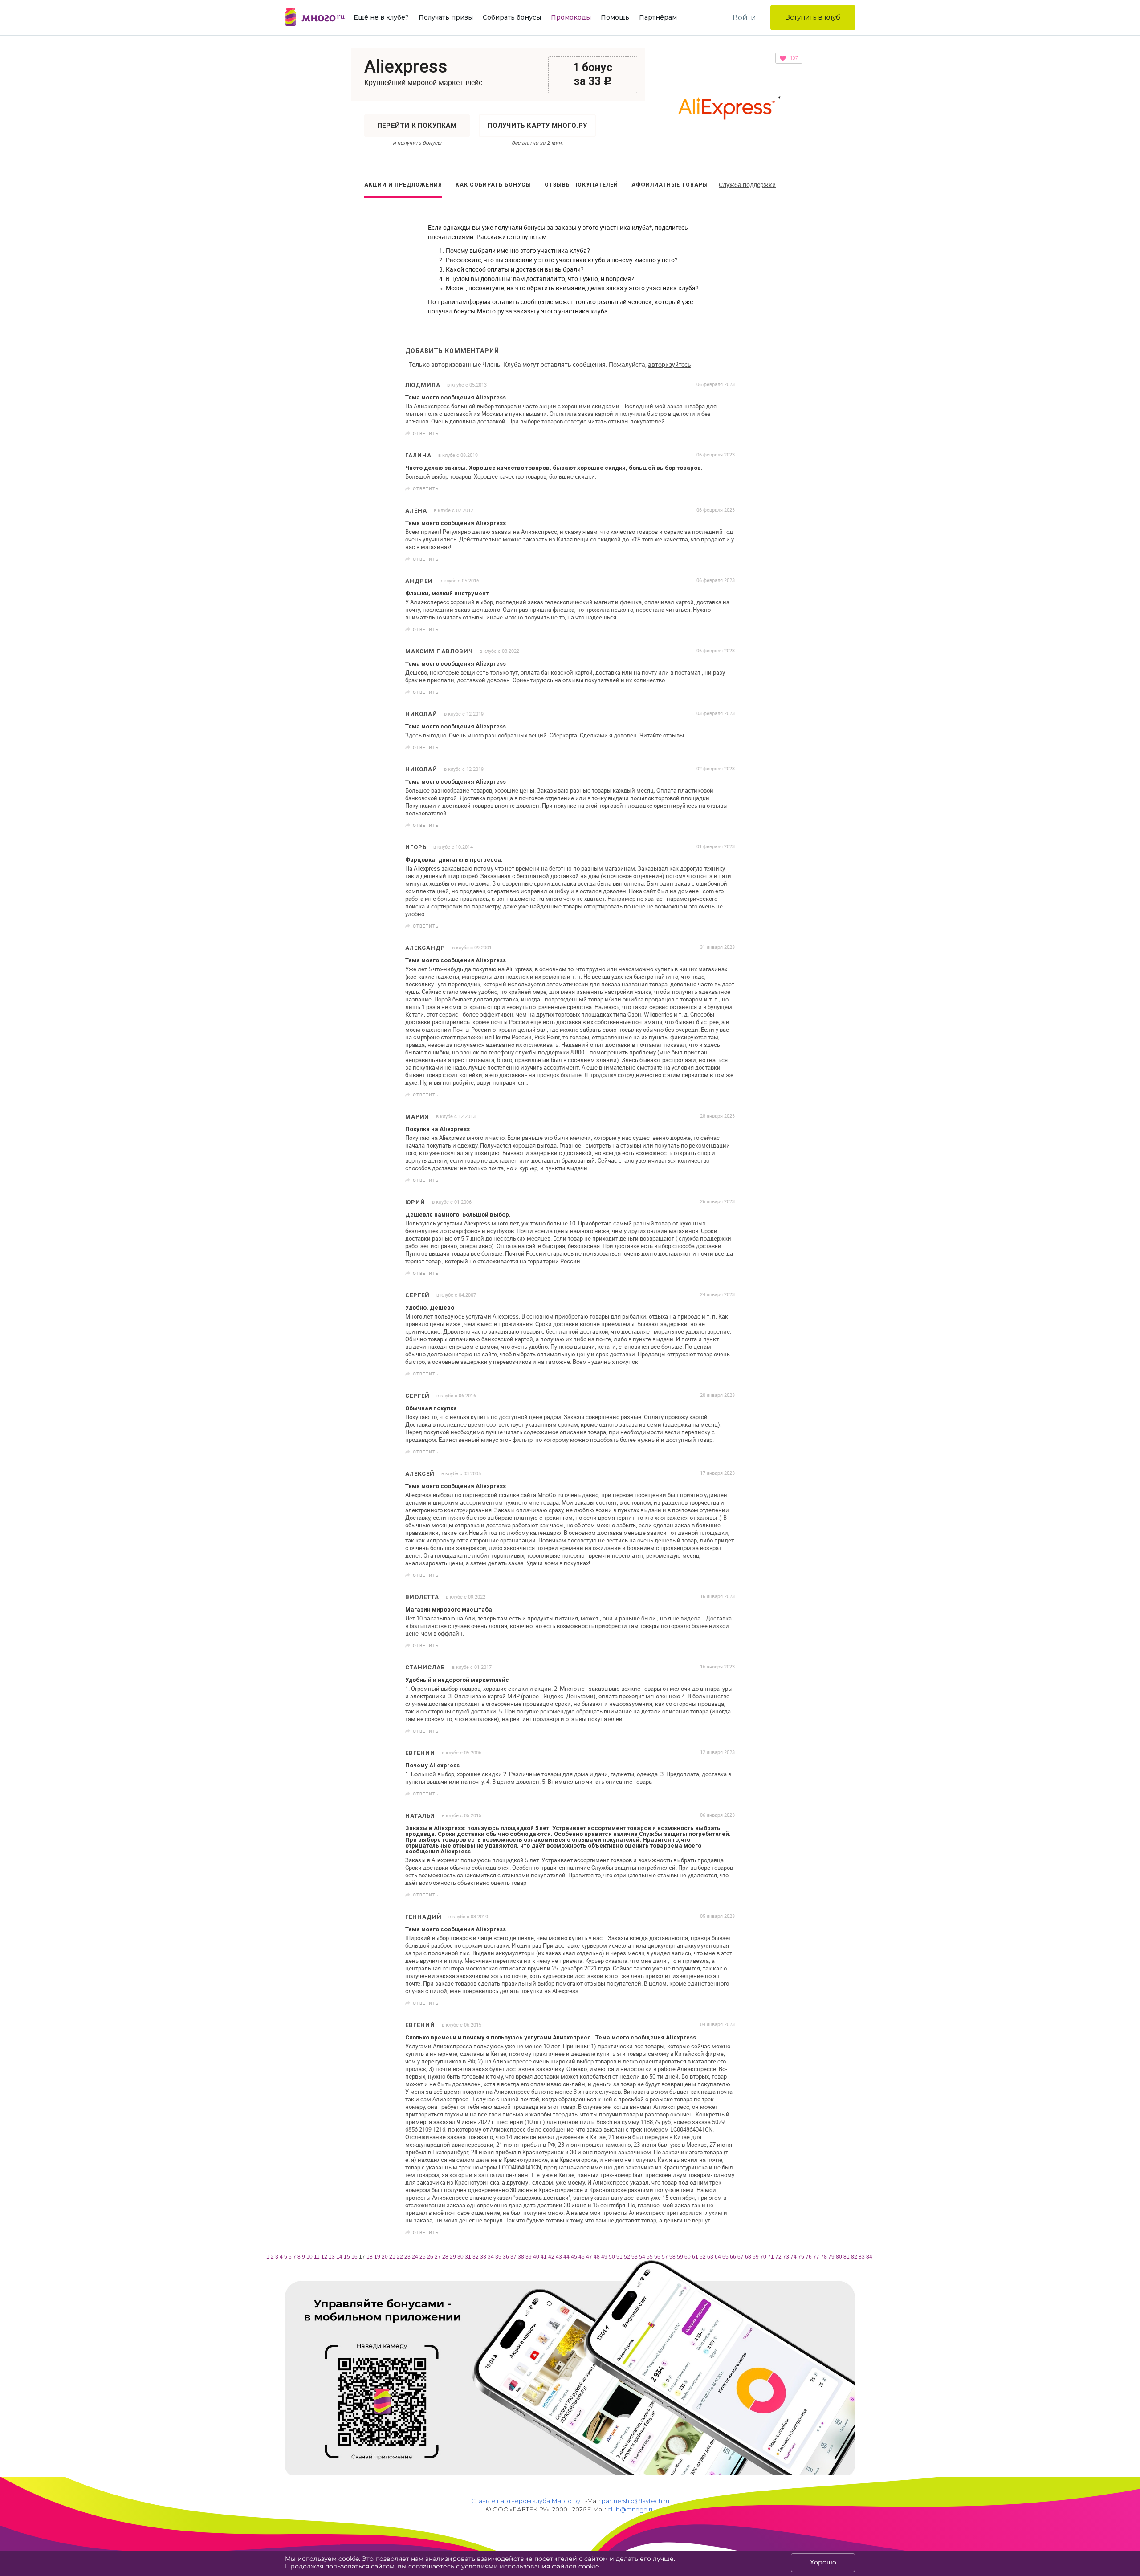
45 (574, 2257)
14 (339, 2257)
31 (468, 2257)
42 (551, 2257)
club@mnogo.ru (631, 2509)
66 (733, 2257)
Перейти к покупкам (417, 126)
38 (521, 2257)
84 (869, 2257)
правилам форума (464, 302)
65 (725, 2257)
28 (445, 2257)
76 (809, 2257)
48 (597, 2257)
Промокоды (571, 17)
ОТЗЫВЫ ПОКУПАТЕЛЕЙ (581, 185)
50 (612, 2257)
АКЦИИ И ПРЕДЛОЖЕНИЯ (403, 185)
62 (703, 2257)
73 (786, 2257)
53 (635, 2257)
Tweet (725, 433)
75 (801, 2257)
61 (695, 2257)
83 (862, 2257)
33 (483, 2257)
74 (794, 2257)
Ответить (426, 433)
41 (544, 2257)
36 (506, 2257)
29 (453, 2257)
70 (763, 2257)
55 (650, 2257)
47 (589, 2257)
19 (377, 2257)
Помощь (615, 17)
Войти (744, 18)
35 (498, 2257)
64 (718, 2257)
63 (710, 2257)
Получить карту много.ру (537, 126)
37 (513, 2257)
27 (438, 2257)
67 (741, 2257)
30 (460, 2257)
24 (415, 2257)
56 (657, 2257)
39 (529, 2257)
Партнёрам (658, 17)
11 (317, 2257)
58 (672, 2257)
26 (430, 2257)
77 (816, 2257)
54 (642, 2257)
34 (491, 2257)
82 (854, 2257)
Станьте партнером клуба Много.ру (526, 2501)
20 (385, 2257)
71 (771, 2257)
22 (400, 2257)
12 (324, 2257)
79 (831, 2257)
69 (756, 2257)
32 (476, 2257)
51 (619, 2257)
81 (847, 2257)
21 (392, 2257)
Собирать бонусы (512, 17)
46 (582, 2257)
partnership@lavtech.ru (635, 2501)
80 (839, 2257)
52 (627, 2257)
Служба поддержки (747, 185)
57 (665, 2257)
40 (536, 2257)
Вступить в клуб (813, 17)
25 (423, 2257)
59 (680, 2257)
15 (347, 2257)
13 (332, 2257)
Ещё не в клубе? (381, 17)
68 (748, 2257)
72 (778, 2257)
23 (407, 2257)
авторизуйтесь (670, 364)
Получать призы (446, 17)
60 (688, 2257)
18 (370, 2257)
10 (309, 2257)
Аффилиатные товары (670, 185)
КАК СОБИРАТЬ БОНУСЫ (493, 185)
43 (559, 2257)
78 (824, 2257)
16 (354, 2257)
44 (566, 2257)
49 (604, 2257)
